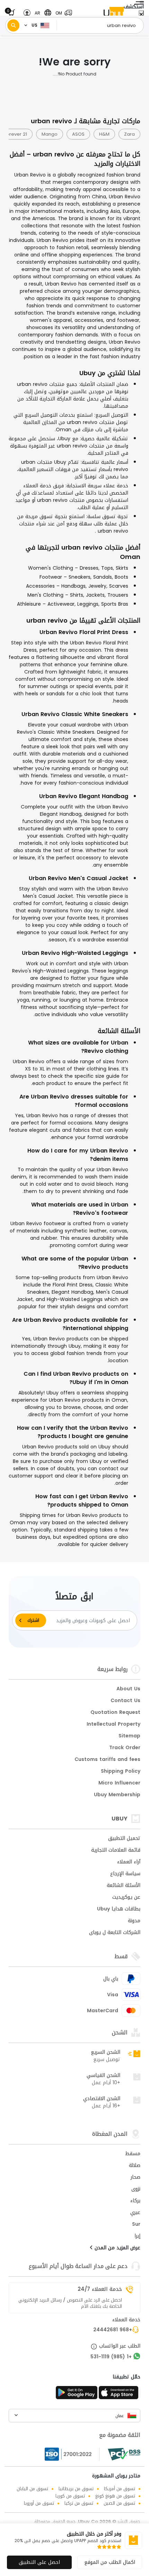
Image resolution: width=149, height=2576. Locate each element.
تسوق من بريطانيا (76, 2489)
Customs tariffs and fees (107, 1760)
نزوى (136, 2189)
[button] (62, 13)
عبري (135, 2213)
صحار (135, 2178)
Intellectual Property (113, 1725)
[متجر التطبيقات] (120, 2395)
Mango (50, 134)
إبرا (137, 2236)
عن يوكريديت (126, 1898)
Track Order (125, 1748)
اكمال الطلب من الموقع (110, 2562)
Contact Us (125, 1701)
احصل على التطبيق (39, 2562)
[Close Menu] (141, 15)
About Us (128, 1689)
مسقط (133, 2154)
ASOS (78, 134)
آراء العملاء (129, 1862)
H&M (104, 134)
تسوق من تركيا (79, 2503)
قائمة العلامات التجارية (116, 1851)
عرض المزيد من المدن (117, 2248)
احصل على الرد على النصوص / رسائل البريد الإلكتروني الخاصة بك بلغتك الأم (70, 2303)
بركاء (135, 2201)
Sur (136, 2225)
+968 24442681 (113, 2330)
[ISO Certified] (72, 2454)
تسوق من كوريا (70, 2496)
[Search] (13, 25)
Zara (129, 134)
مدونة (134, 1921)
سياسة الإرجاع (125, 1874)
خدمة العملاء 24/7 (100, 2289)
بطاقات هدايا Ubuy (119, 1909)
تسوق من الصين (119, 2503)
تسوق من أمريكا (120, 2489)
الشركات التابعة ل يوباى (115, 1933)
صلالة (135, 2166)
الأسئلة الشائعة (124, 1886)
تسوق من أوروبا (39, 2503)
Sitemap (129, 1736)
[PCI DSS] (124, 2454)
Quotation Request (115, 1713)
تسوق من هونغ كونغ (115, 2496)
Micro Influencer (119, 1783)
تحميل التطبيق (124, 1839)
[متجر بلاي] (77, 2395)
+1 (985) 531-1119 (111, 2357)
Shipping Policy (121, 1772)
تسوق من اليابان (32, 2489)
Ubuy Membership (117, 1795)
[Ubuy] (114, 13)
